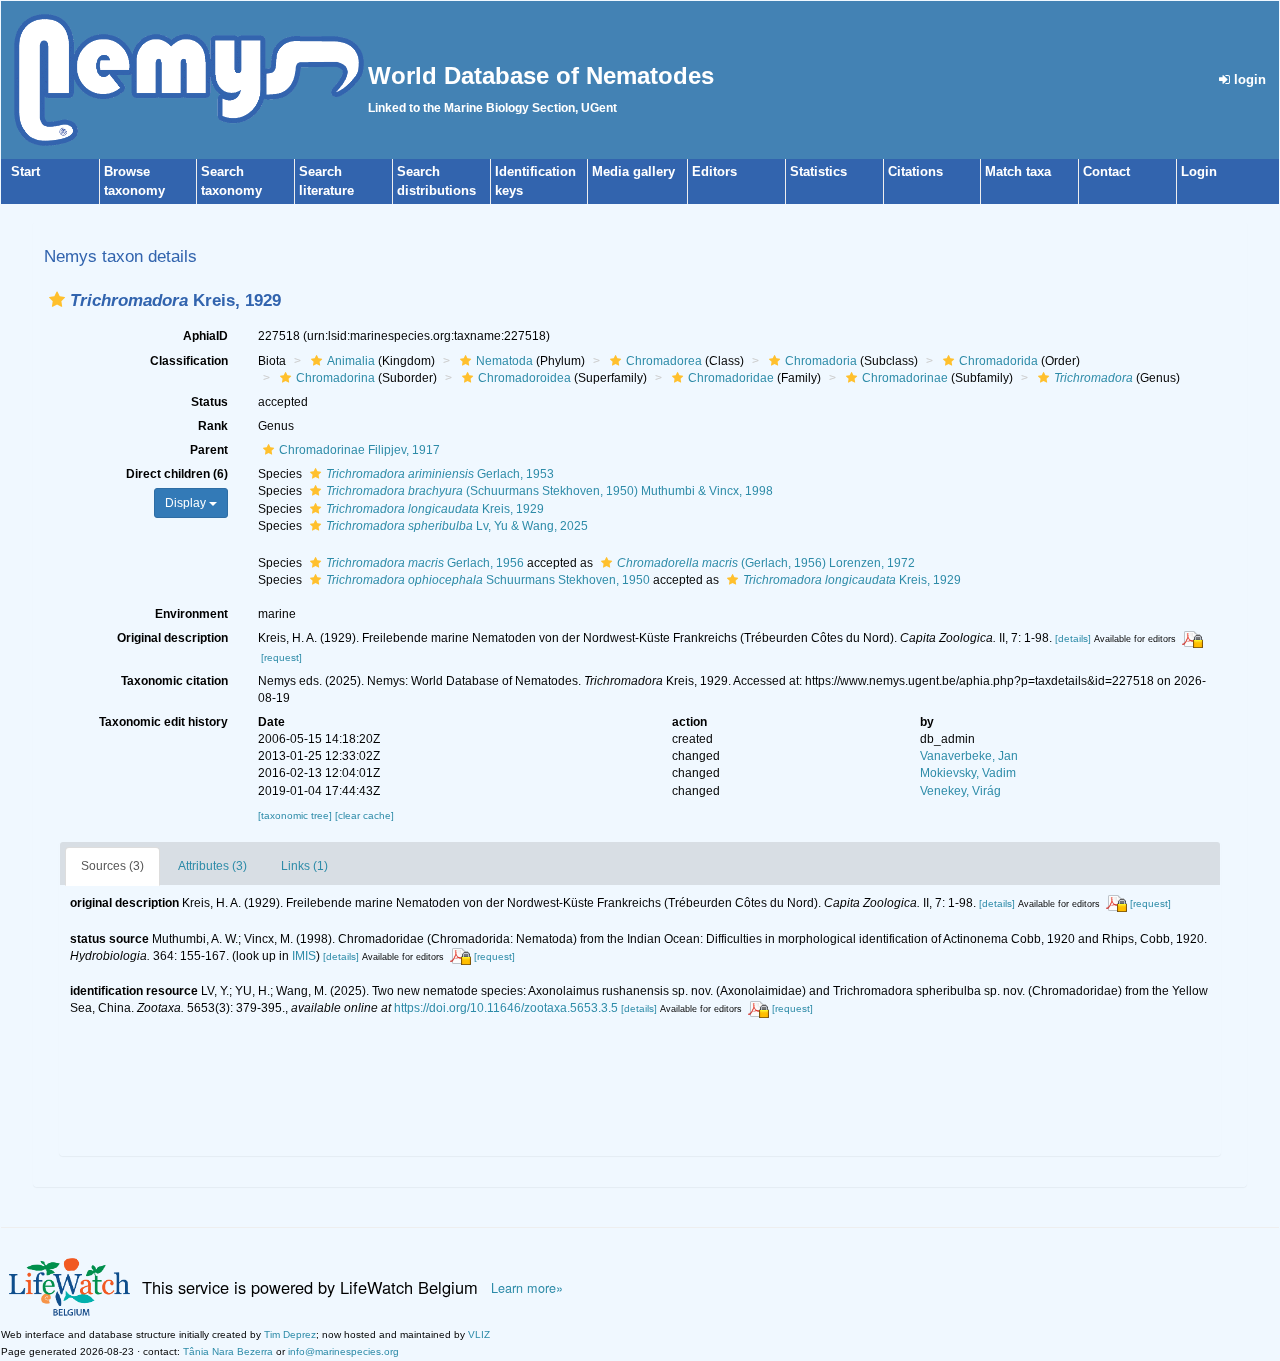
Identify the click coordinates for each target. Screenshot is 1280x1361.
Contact (1106, 171)
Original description (172, 638)
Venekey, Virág (960, 791)
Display (187, 503)
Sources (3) (112, 866)
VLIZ (479, 1334)
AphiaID (205, 336)
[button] (57, 299)
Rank (213, 426)
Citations (915, 171)
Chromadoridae (731, 378)
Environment (191, 614)
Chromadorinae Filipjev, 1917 (359, 450)
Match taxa (1018, 171)
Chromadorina (335, 378)
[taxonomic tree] (296, 815)
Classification (189, 361)
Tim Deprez (290, 1334)
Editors (714, 171)
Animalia (351, 361)
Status (209, 402)
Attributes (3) (212, 866)
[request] (281, 657)
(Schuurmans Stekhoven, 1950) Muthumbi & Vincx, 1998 (549, 491)
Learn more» (527, 1288)
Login (1199, 171)
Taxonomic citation (174, 681)
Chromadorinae (905, 378)
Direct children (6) (177, 474)
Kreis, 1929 (435, 509)
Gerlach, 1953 (440, 474)
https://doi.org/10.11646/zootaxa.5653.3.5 (506, 1008)
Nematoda (504, 361)
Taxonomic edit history (163, 722)
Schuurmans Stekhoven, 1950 (488, 580)
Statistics (818, 171)
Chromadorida (998, 361)
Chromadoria (821, 361)
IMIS (304, 956)
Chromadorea (664, 361)
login (1248, 79)
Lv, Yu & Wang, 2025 (457, 526)
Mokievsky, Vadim (968, 773)
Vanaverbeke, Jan (969, 756)
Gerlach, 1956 (425, 563)
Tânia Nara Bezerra (228, 1351)
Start (25, 171)
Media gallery (633, 171)
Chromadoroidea (524, 378)
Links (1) (304, 866)
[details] (1073, 638)
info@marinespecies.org (343, 1351)
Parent (209, 450)
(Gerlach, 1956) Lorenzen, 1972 (766, 563)
